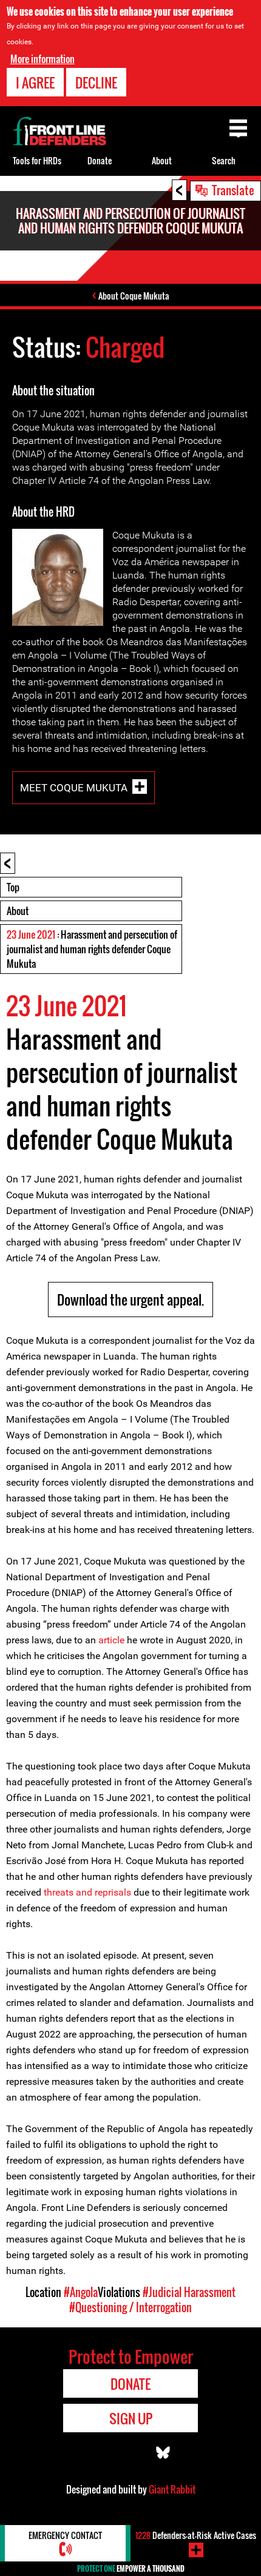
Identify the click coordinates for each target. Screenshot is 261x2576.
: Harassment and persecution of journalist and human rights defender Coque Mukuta (92, 949)
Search (224, 160)
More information (42, 59)
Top (13, 887)
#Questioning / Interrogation (130, 2307)
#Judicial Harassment (189, 2292)
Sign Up (131, 2418)
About (18, 911)
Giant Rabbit (172, 2489)
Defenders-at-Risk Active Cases (196, 2535)
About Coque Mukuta (134, 296)
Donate (100, 160)
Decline (96, 82)
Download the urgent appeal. (130, 1300)
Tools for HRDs (37, 160)
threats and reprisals (87, 1892)
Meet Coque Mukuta (74, 788)
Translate (233, 190)
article (111, 1640)
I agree (35, 82)
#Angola (81, 2292)
